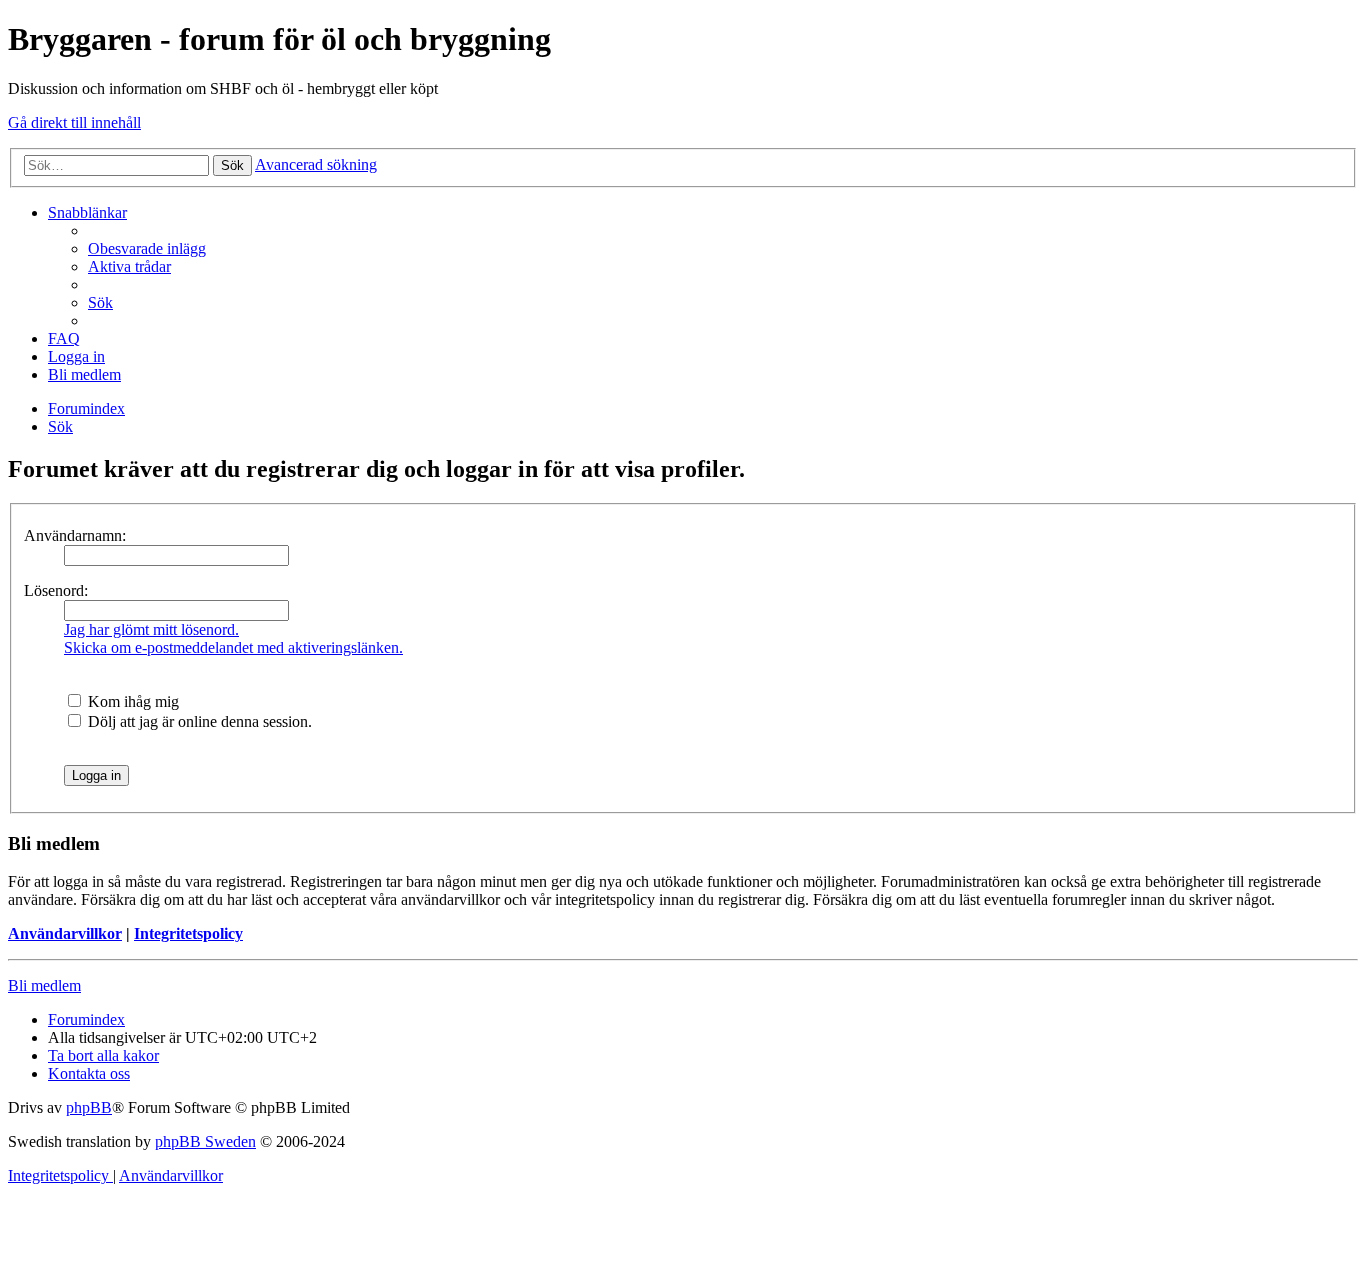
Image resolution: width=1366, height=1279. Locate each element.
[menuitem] (147, 248)
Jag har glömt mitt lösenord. (151, 629)
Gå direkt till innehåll (74, 122)
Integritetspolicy (188, 933)
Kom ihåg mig (131, 701)
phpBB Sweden (205, 1141)
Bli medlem (44, 985)
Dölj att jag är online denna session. (198, 721)
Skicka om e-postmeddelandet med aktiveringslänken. (233, 647)
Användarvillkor (65, 933)
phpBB (89, 1107)
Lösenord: (56, 590)
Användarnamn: (75, 535)
